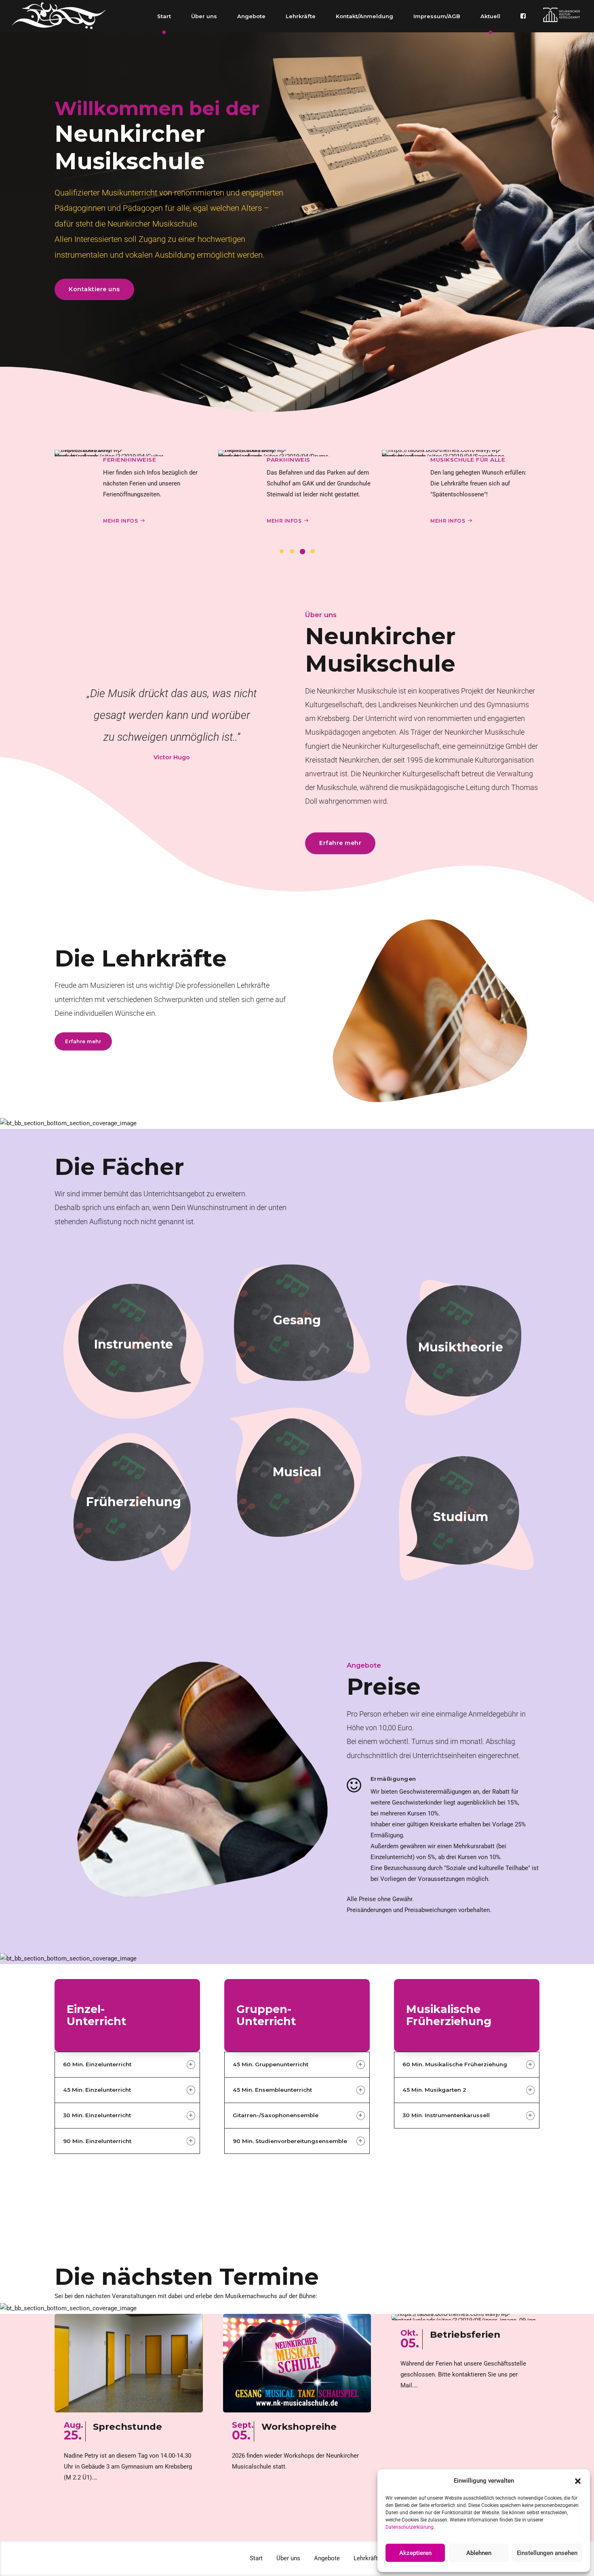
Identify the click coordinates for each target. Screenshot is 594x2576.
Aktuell (490, 16)
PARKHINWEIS (125, 460)
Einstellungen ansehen (547, 2553)
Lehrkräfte (301, 16)
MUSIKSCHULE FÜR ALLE (304, 460)
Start (164, 16)
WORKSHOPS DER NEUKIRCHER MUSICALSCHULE (479, 460)
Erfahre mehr (128, 1363)
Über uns (204, 16)
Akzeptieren (415, 2553)
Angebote (251, 16)
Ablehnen (479, 2553)
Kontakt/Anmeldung (364, 16)
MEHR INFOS (120, 521)
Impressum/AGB (437, 16)
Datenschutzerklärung (410, 2527)
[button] (578, 2481)
